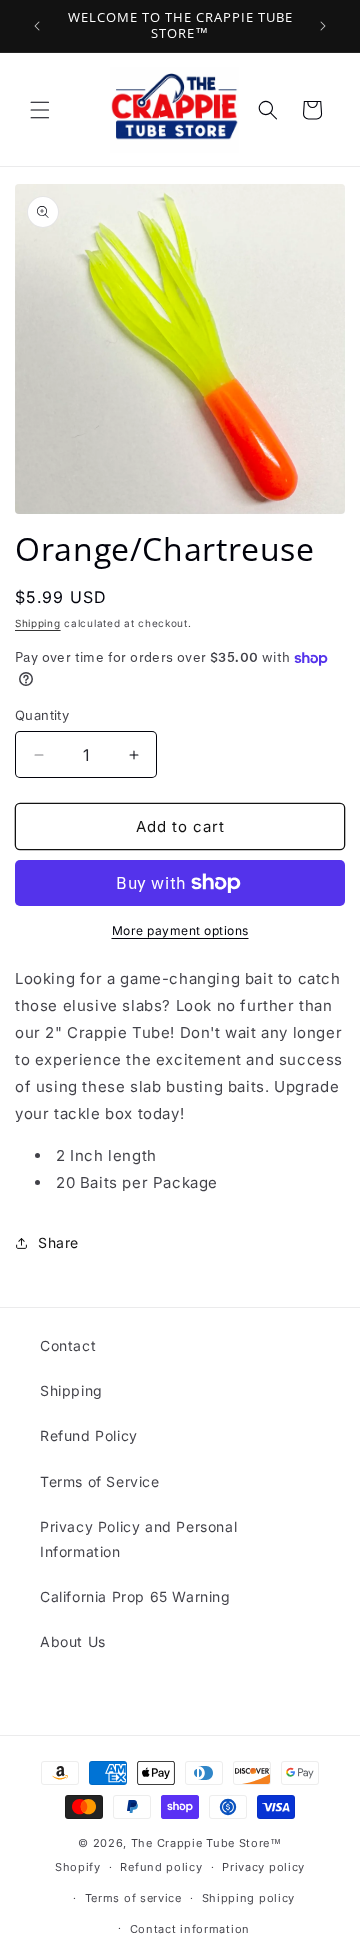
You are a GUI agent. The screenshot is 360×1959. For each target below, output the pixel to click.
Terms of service (133, 1898)
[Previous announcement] (37, 26)
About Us (73, 1641)
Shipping (38, 623)
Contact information (190, 1929)
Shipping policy (249, 1898)
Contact (68, 1345)
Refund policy (161, 1867)
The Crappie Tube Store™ (206, 1843)
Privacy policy (263, 1867)
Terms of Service (100, 1481)
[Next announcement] (323, 26)
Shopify (78, 1867)
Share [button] (58, 1242)
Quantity (42, 715)
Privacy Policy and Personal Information (138, 1539)
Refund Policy (89, 1435)
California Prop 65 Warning (135, 1596)
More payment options (180, 930)
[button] (40, 110)
